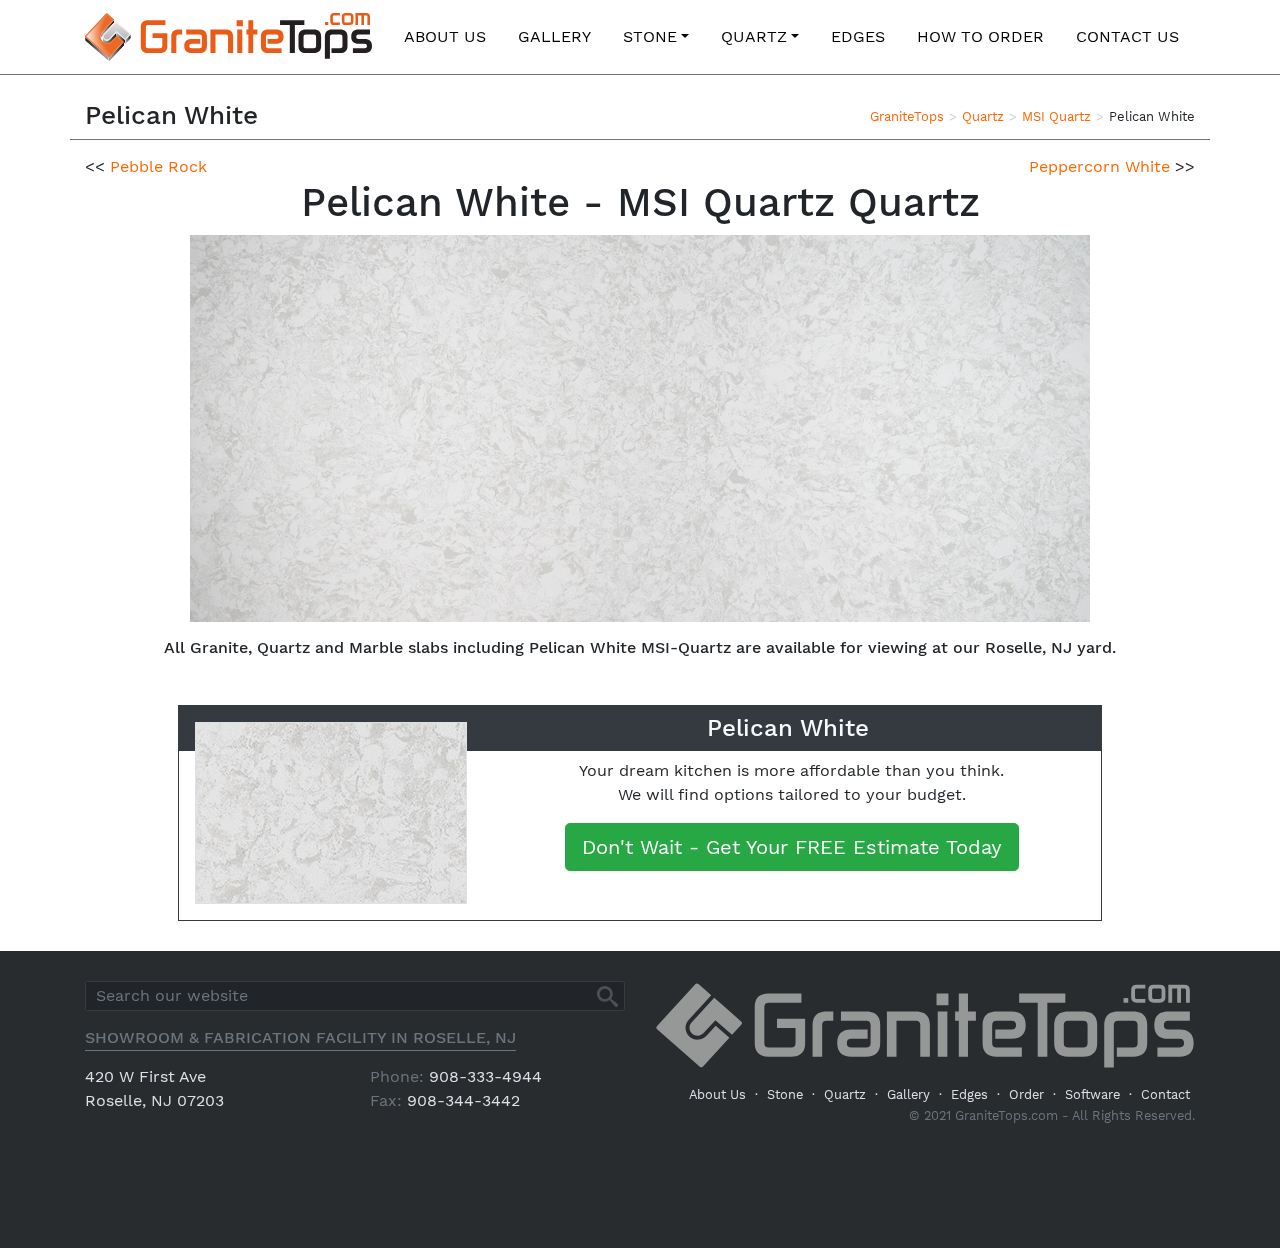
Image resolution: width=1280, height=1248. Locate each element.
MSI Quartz (1056, 116)
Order (1026, 1094)
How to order (980, 36)
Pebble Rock (158, 166)
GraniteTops (907, 116)
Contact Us (1127, 36)
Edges (858, 36)
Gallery (554, 36)
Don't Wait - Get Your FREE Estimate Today (792, 847)
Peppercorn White (1099, 166)
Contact (1165, 1094)
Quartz (754, 36)
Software (1092, 1094)
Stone (650, 36)
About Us (445, 36)
